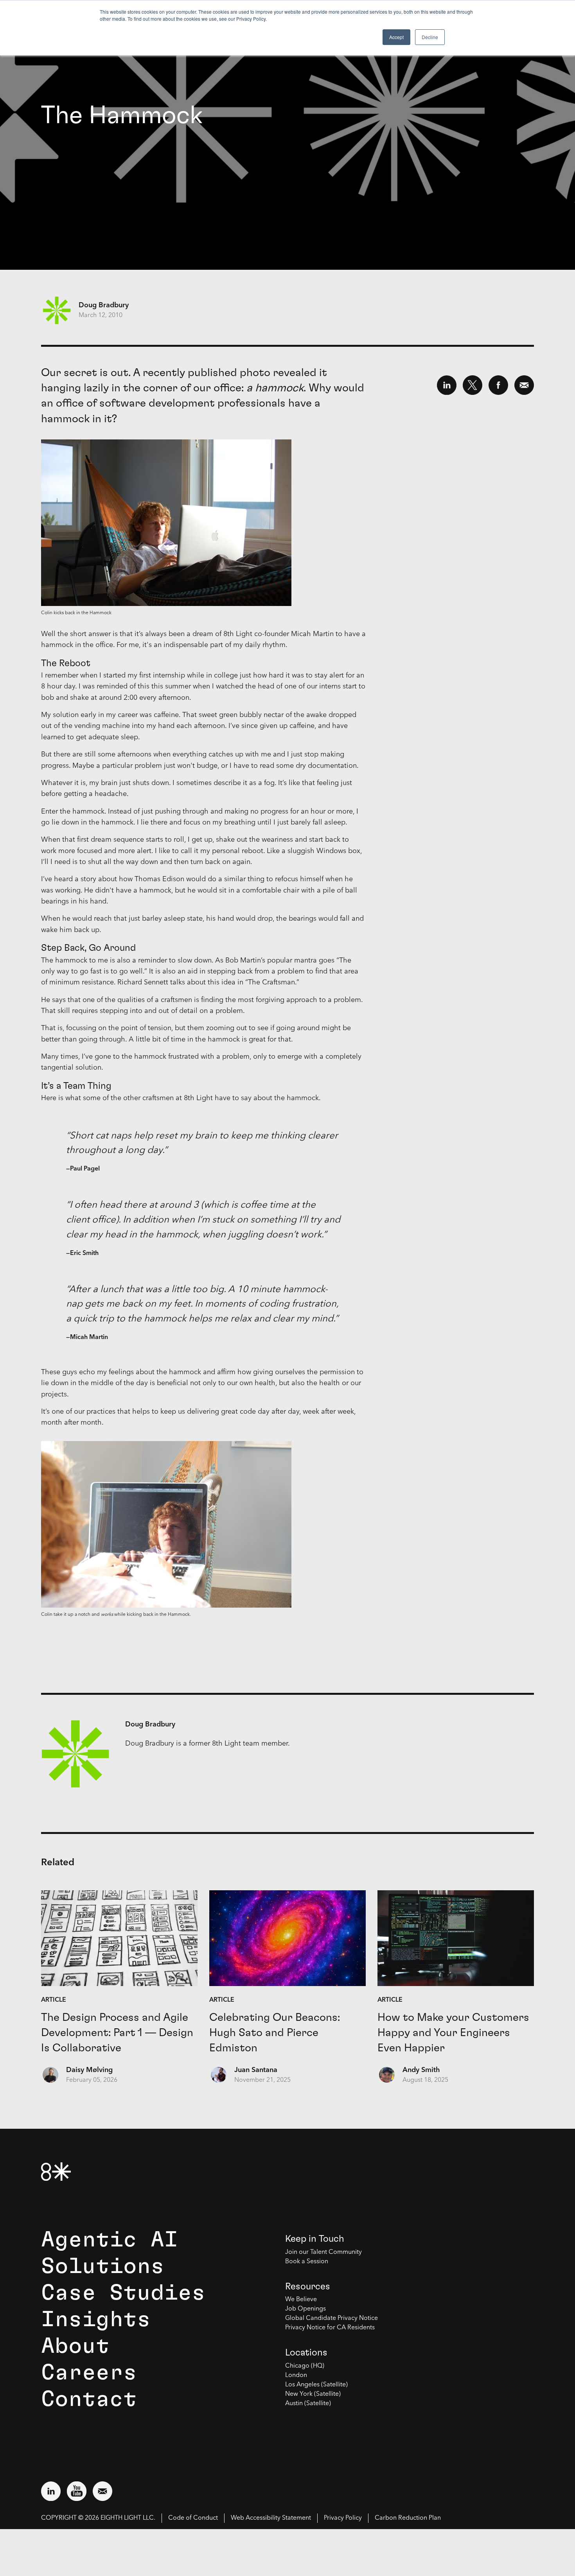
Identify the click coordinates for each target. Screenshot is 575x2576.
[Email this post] (524, 385)
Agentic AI (110, 2240)
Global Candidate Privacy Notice (332, 2318)
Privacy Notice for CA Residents (330, 2328)
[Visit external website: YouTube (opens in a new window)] (77, 2491)
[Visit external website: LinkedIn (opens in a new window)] (51, 2491)
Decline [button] (430, 37)
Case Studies (123, 2293)
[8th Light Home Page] (56, 2172)
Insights (96, 2320)
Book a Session (307, 2262)
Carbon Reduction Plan (408, 2518)
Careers (89, 2373)
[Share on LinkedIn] (447, 385)
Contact (89, 2399)
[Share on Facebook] (498, 385)
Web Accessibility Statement (271, 2518)
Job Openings (305, 2309)
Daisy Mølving (89, 2070)
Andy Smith (421, 2070)
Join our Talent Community (323, 2252)
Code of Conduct (193, 2518)
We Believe (301, 2300)
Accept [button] (396, 37)
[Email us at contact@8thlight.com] (102, 2491)
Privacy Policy (343, 2518)
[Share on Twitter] (473, 385)
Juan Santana (256, 2070)
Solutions (103, 2266)
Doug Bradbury (104, 305)
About (75, 2346)
